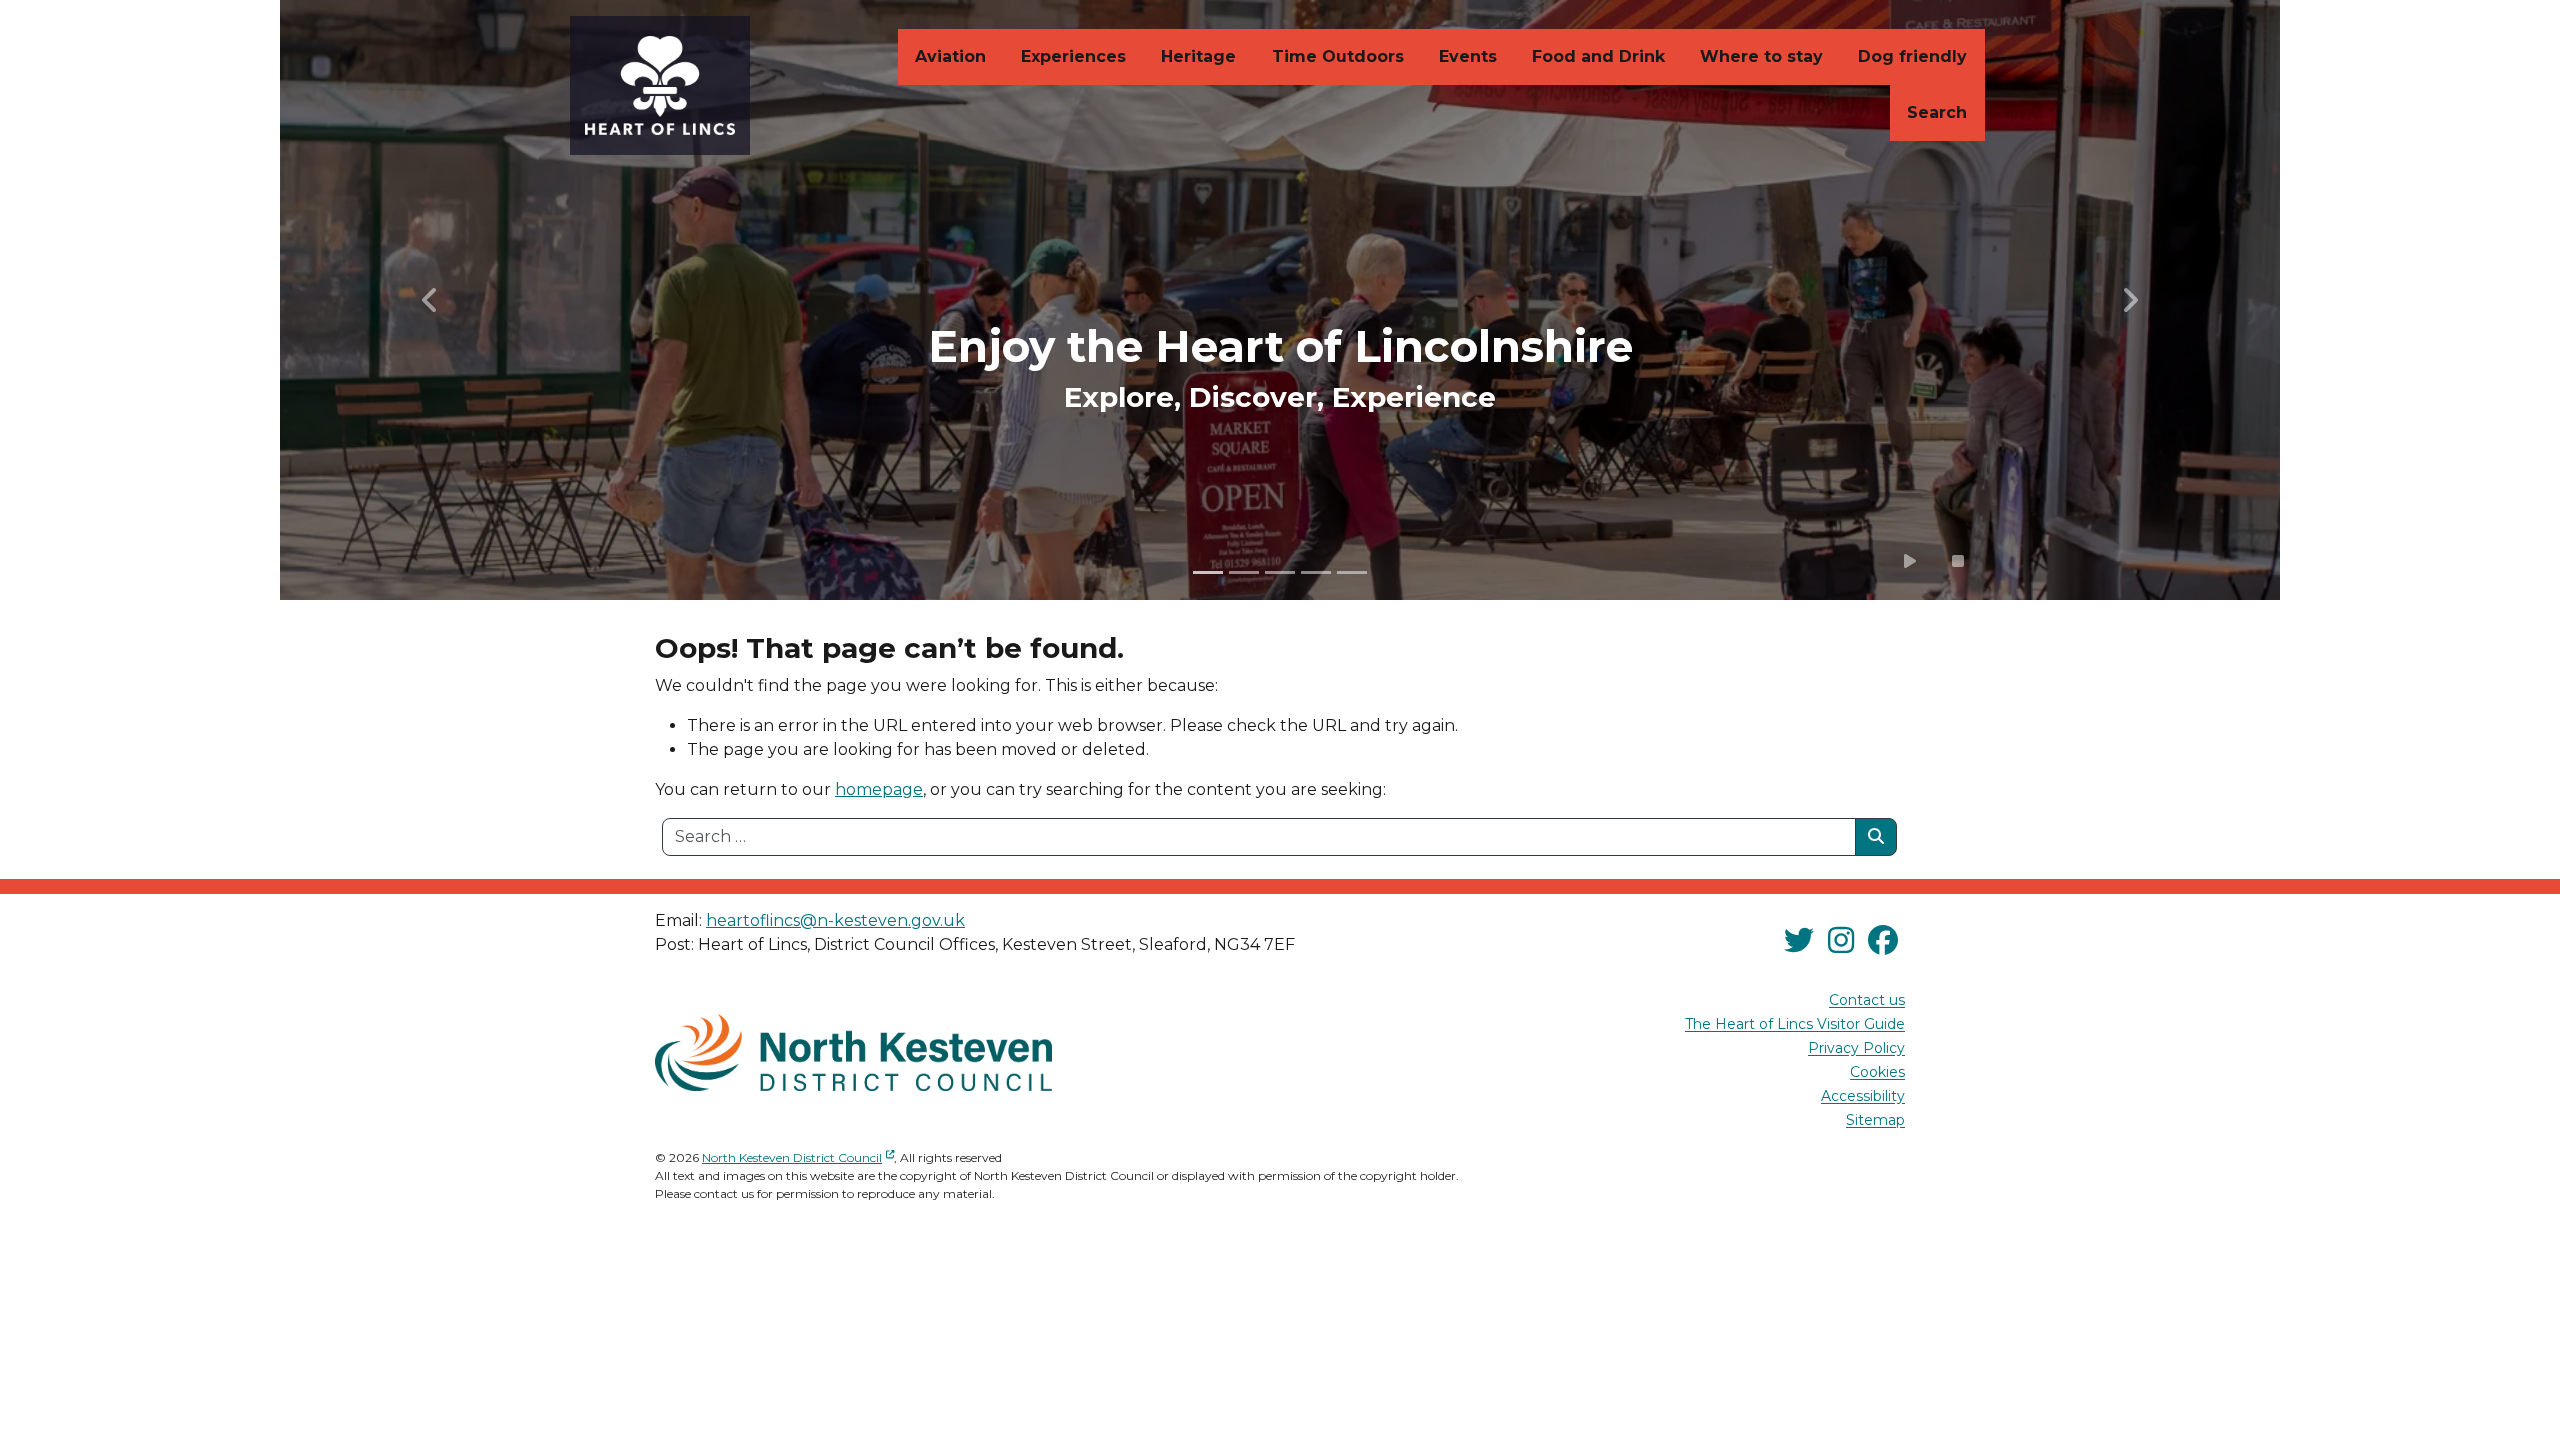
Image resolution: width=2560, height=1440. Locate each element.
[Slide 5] (1352, 572)
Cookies (1877, 1073)
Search (1937, 112)
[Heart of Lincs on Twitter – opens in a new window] (1799, 940)
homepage (879, 789)
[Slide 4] (1316, 572)
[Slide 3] (1280, 572)
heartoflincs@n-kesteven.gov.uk (835, 920)
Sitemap (1875, 1121)
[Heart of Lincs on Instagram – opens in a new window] (1841, 940)
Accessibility (1863, 1097)
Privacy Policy (1856, 1049)
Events (1468, 56)
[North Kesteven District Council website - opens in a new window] (853, 1052)
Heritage (1198, 56)
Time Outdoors (1338, 56)
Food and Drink (1598, 56)
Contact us (1867, 1001)
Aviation (950, 56)
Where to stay (1761, 56)
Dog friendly (1912, 56)
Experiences (1073, 56)
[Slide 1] (1208, 572)
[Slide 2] (1244, 572)
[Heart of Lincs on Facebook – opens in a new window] (1883, 940)
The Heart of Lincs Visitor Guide (1795, 1025)
